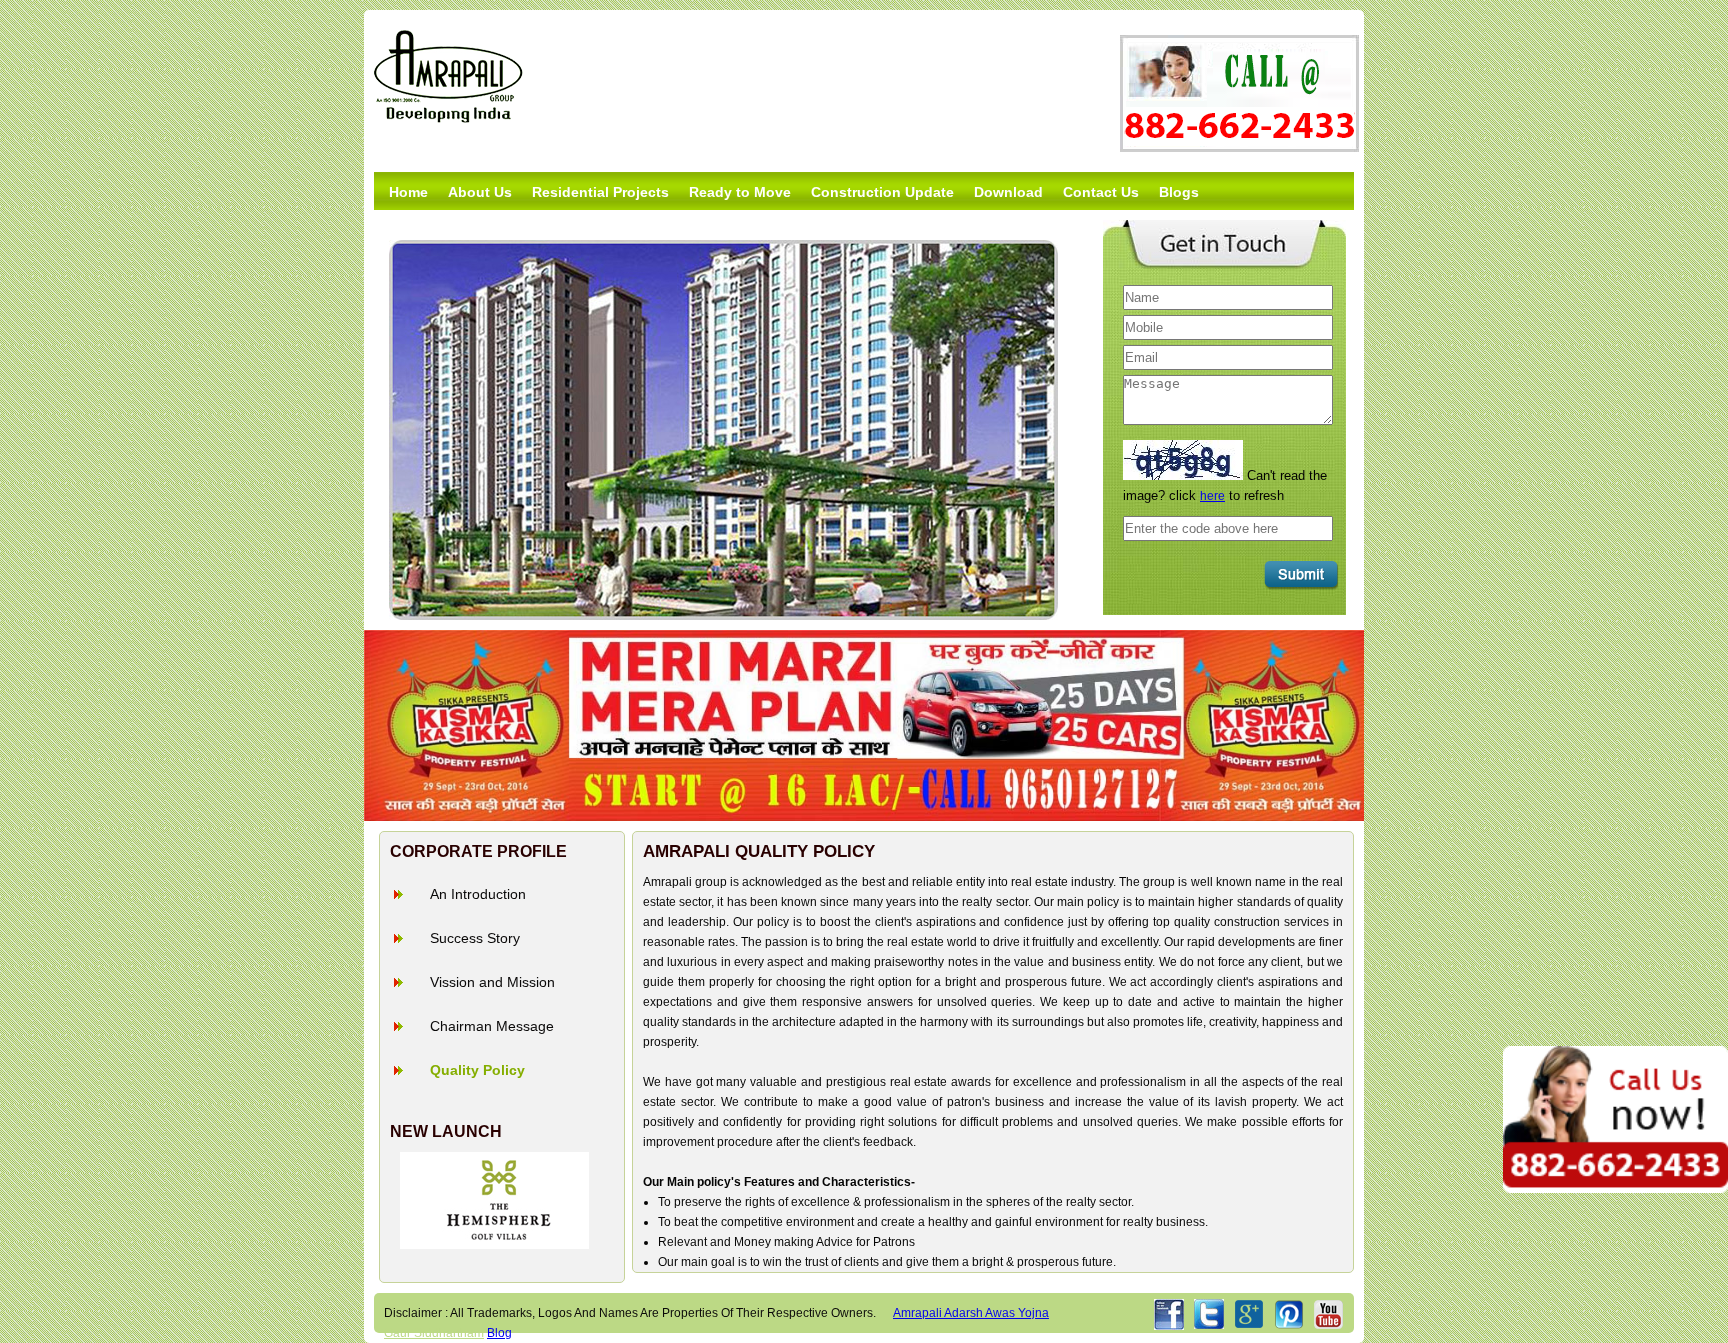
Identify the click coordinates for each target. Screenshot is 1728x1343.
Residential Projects (600, 192)
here (1212, 496)
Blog (499, 1333)
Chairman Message (492, 1026)
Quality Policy (477, 1070)
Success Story (475, 938)
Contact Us (1101, 192)
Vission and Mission (492, 982)
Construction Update (882, 192)
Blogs (1179, 192)
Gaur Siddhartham (434, 1333)
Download (1008, 192)
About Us (480, 192)
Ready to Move (740, 192)
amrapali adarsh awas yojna (971, 1313)
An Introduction (478, 894)
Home (408, 192)
